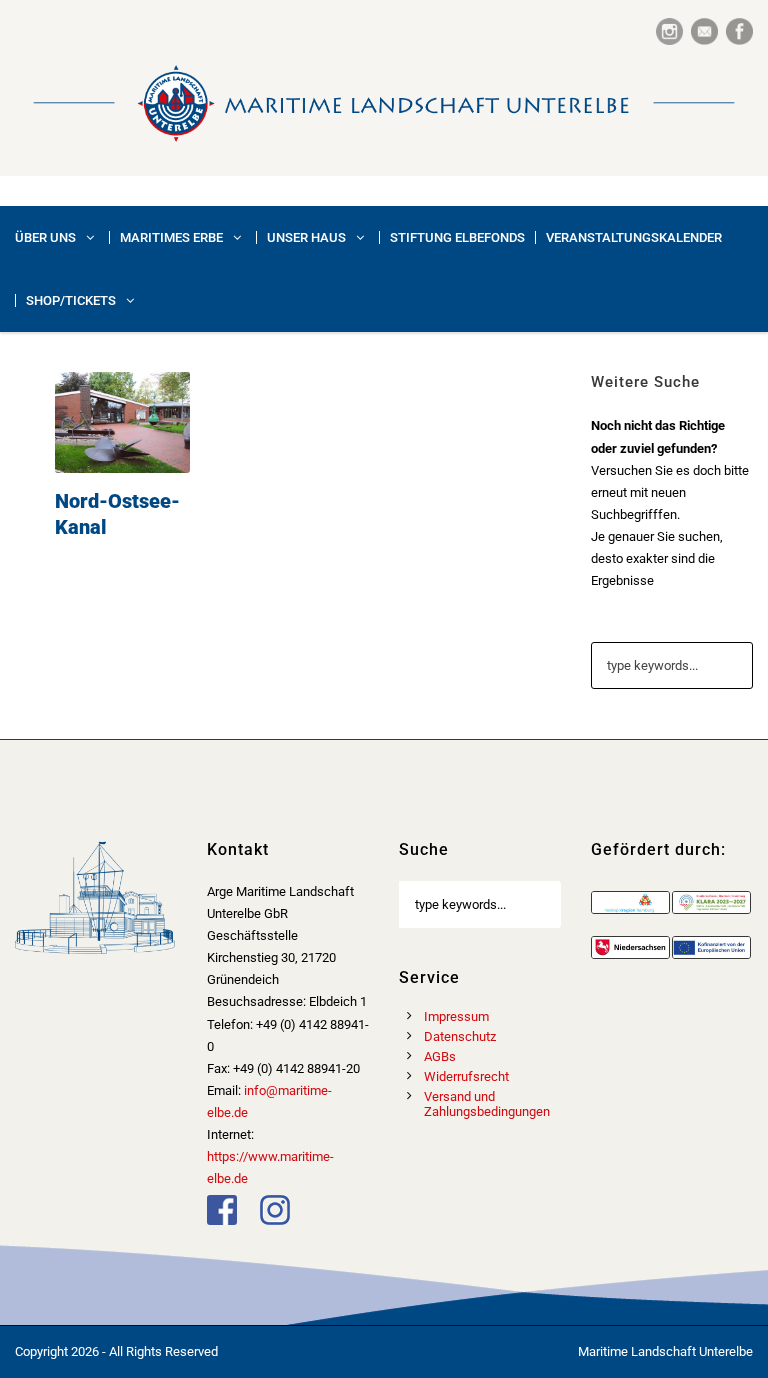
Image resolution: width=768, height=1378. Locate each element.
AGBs (440, 1056)
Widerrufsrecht (466, 1076)
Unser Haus (306, 237)
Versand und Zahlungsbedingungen (487, 1104)
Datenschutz (460, 1036)
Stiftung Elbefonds (457, 237)
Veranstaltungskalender (634, 237)
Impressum (456, 1016)
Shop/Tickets (71, 300)
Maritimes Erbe (171, 237)
